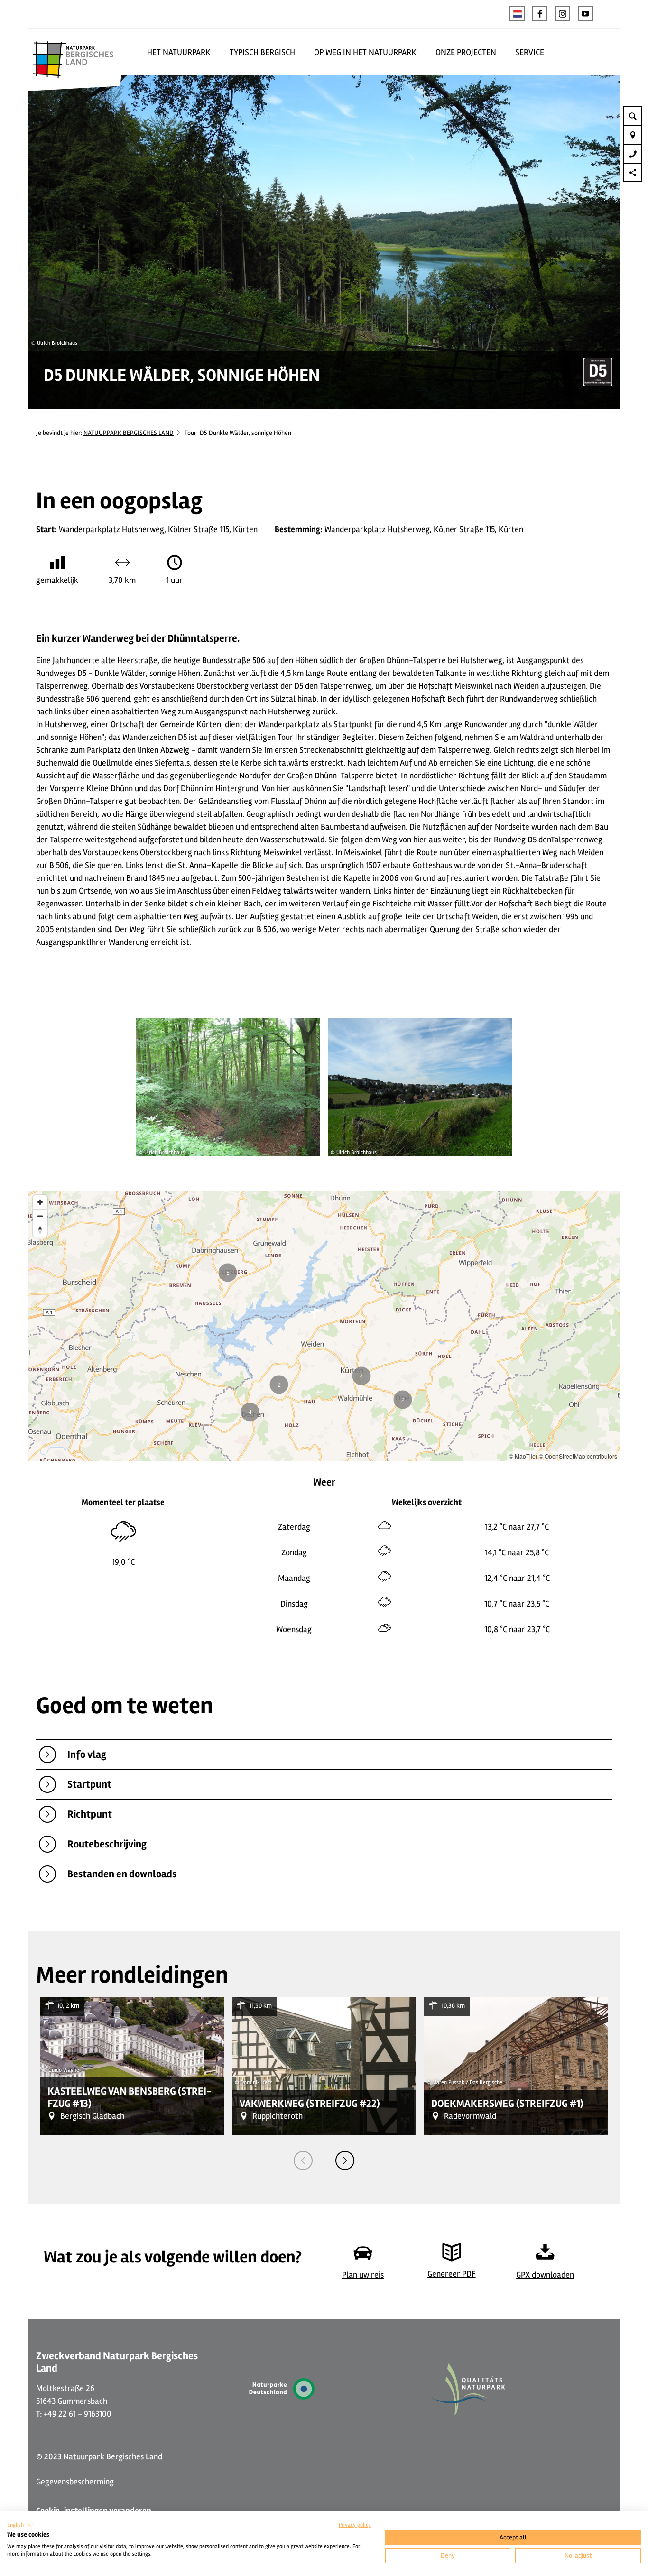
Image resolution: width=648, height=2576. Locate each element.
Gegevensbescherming (75, 2482)
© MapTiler (523, 1456)
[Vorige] (303, 2161)
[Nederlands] (517, 14)
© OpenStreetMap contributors (578, 1456)
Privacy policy (355, 2525)
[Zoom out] (40, 1216)
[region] (324, 1326)
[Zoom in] (40, 1202)
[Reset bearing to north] (40, 1230)
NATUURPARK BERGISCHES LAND (129, 433)
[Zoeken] (633, 116)
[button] (540, 14)
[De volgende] (345, 2161)
